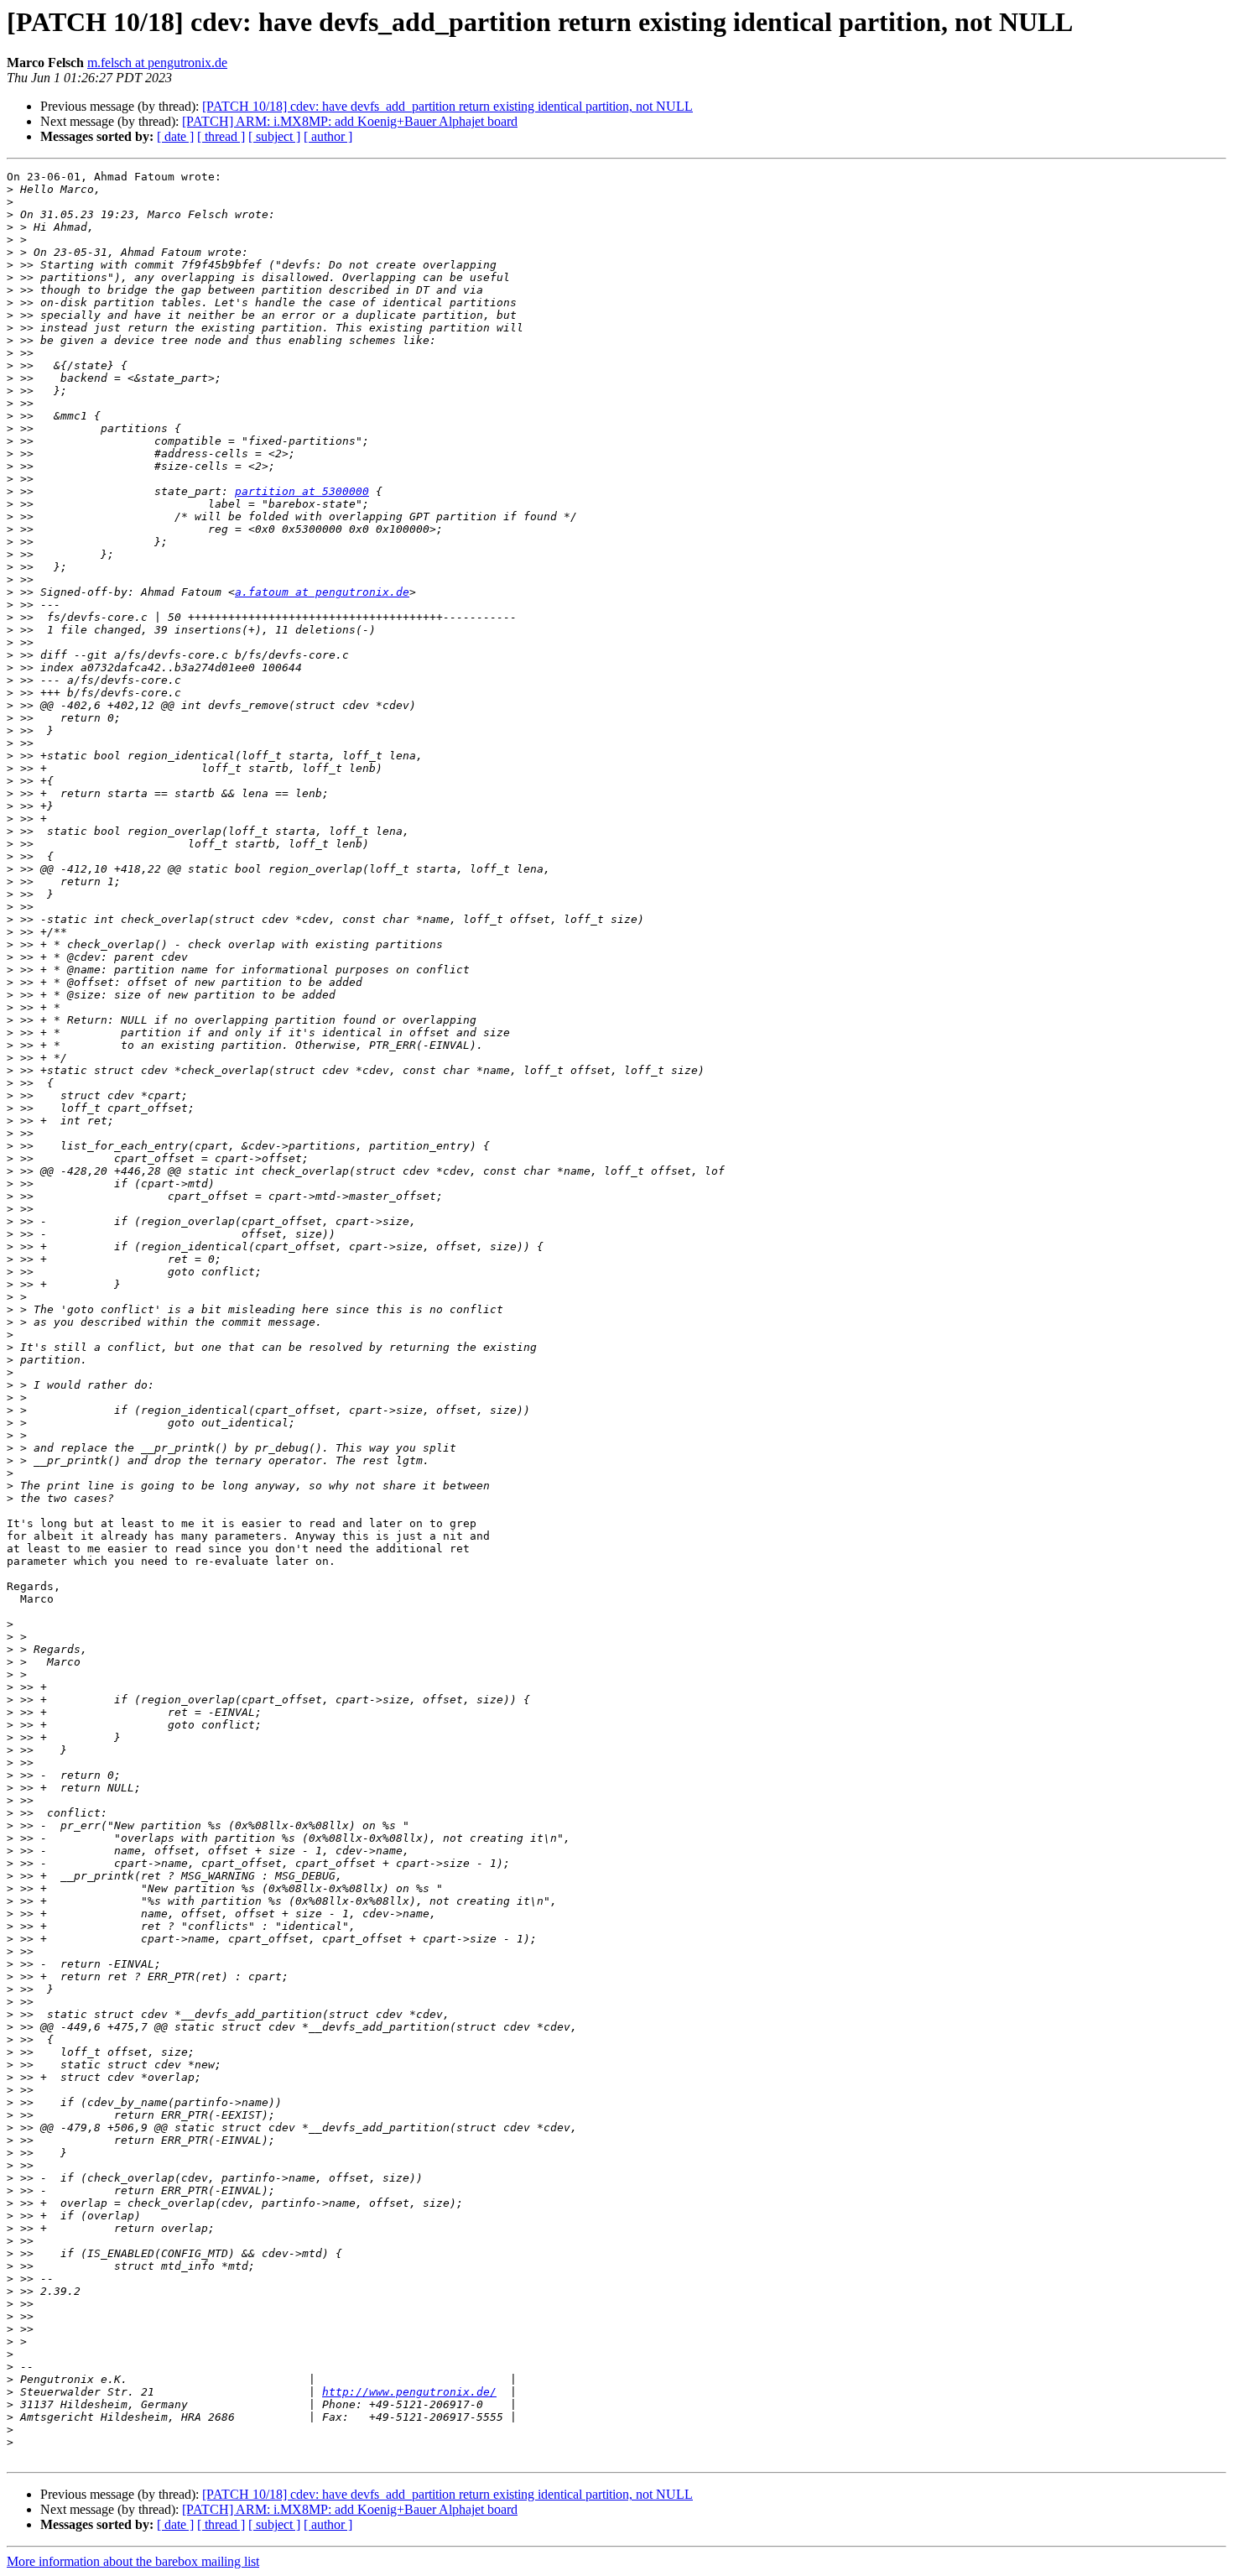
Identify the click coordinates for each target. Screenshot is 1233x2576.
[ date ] (175, 136)
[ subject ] (274, 136)
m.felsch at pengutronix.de (157, 63)
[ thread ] (221, 136)
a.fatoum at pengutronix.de (322, 592)
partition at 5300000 (302, 491)
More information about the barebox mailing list (133, 2561)
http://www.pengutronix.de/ (409, 2392)
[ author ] (328, 136)
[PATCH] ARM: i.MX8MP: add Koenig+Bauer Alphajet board (350, 121)
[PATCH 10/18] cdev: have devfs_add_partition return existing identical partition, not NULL (447, 106)
